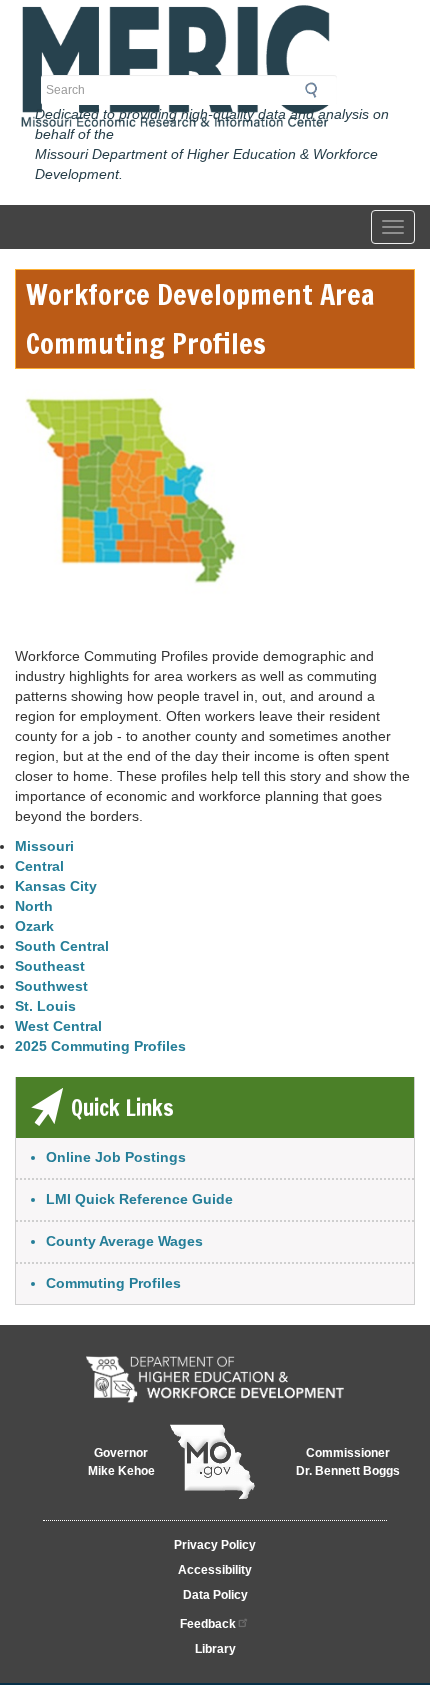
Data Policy (215, 1595)
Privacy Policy (215, 1545)
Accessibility (215, 1570)
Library (215, 1649)
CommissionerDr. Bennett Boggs (348, 1462)
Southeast (50, 966)
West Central (58, 1026)
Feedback (208, 1624)
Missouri (44, 846)
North (34, 906)
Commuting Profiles (113, 1283)
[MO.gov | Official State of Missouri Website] (213, 1462)
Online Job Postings (116, 1157)
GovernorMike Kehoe (121, 1462)
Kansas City (56, 886)
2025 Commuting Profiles (100, 1046)
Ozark (34, 926)
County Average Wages (124, 1241)
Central (39, 866)
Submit (317, 90)
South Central (62, 946)
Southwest (51, 986)
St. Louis (45, 1006)
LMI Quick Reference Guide (139, 1199)
